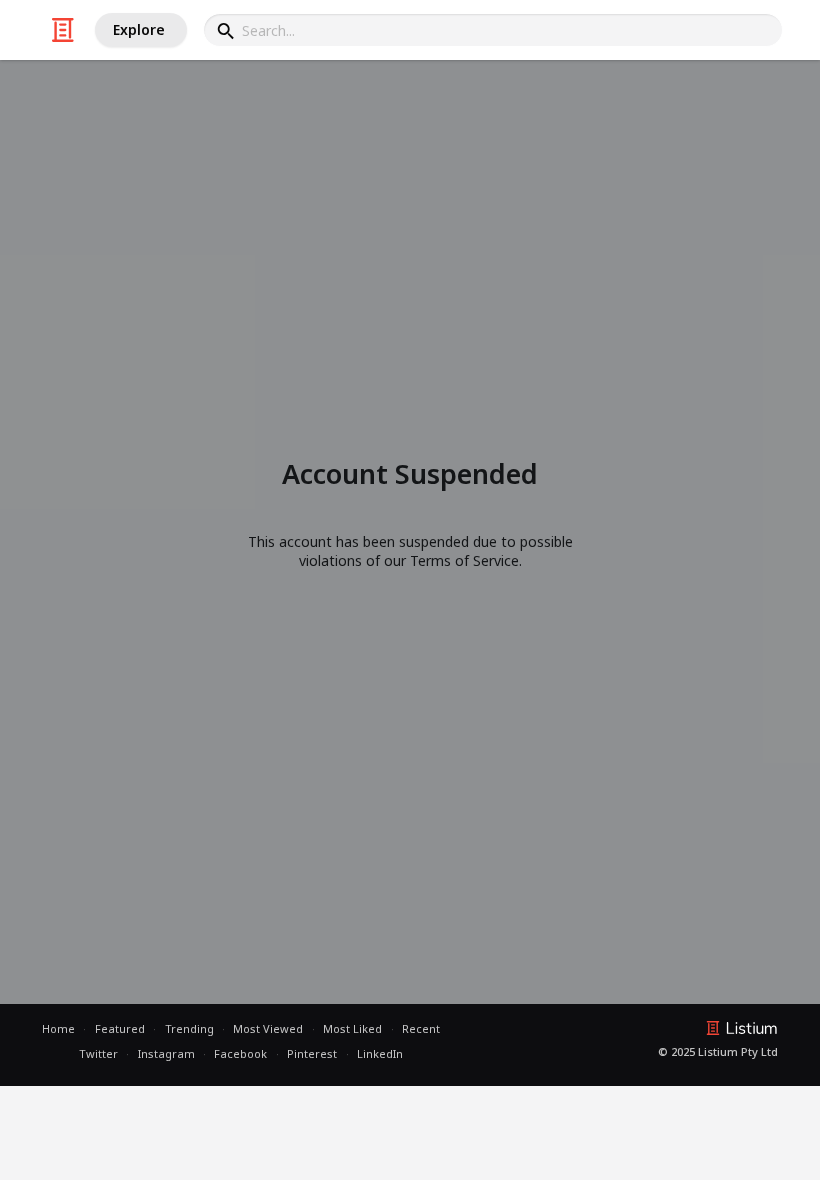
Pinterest (312, 1053)
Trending (189, 1028)
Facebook (240, 1053)
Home (58, 1028)
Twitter (98, 1053)
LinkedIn (380, 1053)
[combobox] (493, 30)
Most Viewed (268, 1028)
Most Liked (352, 1028)
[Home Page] (63, 30)
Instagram (166, 1053)
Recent (421, 1028)
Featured (120, 1028)
